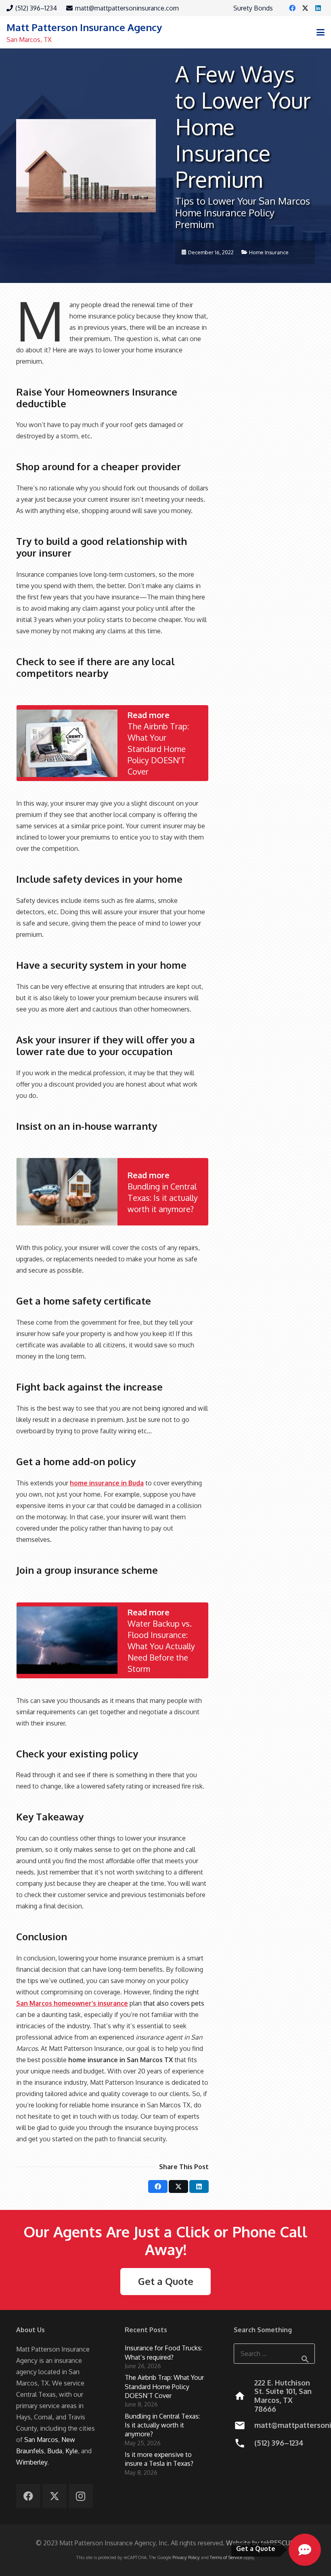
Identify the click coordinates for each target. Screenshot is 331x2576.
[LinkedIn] (318, 8)
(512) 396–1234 (279, 2443)
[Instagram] (81, 2496)
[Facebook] (292, 8)
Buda (55, 2451)
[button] (321, 32)
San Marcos (41, 2440)
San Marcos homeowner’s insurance (72, 2003)
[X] (305, 8)
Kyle (72, 2451)
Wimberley (32, 2462)
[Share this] (158, 2186)
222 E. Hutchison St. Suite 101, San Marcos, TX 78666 (283, 2396)
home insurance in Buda (107, 1483)
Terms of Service (226, 2557)
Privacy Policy (186, 2557)
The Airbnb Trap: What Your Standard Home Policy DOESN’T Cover (164, 2386)
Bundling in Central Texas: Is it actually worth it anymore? (162, 2425)
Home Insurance (269, 252)
